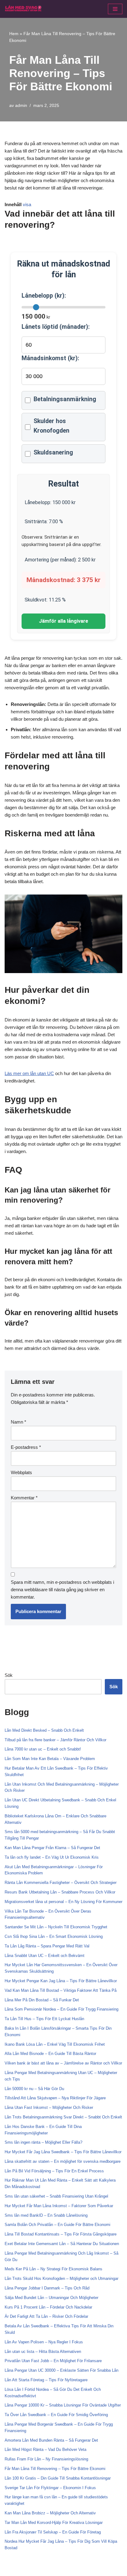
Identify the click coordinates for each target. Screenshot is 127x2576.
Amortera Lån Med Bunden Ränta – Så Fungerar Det (51, 2440)
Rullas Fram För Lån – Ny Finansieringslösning (46, 2459)
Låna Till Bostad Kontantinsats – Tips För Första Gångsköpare (61, 2234)
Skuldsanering (53, 452)
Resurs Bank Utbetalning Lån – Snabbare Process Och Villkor (60, 1892)
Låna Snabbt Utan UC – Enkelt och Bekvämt (45, 1956)
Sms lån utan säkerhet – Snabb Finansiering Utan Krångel (56, 2196)
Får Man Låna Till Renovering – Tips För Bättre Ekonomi (55, 2469)
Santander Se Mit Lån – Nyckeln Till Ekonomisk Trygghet (56, 1927)
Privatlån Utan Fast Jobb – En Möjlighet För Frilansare (53, 2361)
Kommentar (24, 1498)
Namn (18, 1422)
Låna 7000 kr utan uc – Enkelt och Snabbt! (43, 1749)
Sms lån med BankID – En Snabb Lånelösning (46, 2215)
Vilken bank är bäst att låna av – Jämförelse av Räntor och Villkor (63, 2063)
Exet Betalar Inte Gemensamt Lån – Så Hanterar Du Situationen (62, 2244)
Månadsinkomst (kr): (50, 358)
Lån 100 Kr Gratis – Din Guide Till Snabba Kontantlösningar (58, 2478)
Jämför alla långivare (63, 621)
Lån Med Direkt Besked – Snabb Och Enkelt (44, 1730)
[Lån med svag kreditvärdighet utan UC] (23, 9)
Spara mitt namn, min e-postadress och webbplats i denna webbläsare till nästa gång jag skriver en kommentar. (62, 1590)
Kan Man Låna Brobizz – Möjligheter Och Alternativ (50, 2513)
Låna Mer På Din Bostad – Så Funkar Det (42, 2000)
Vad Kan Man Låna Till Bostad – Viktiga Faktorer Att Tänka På (61, 1990)
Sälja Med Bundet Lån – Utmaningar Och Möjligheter (51, 2298)
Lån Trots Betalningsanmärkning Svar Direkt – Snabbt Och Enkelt (63, 2117)
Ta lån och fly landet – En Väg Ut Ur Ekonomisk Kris (52, 1857)
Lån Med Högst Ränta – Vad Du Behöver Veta (45, 2450)
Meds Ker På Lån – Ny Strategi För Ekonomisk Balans (53, 2269)
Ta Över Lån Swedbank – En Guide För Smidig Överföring (56, 2415)
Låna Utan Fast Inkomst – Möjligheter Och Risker (49, 2107)
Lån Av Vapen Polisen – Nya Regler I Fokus (44, 2342)
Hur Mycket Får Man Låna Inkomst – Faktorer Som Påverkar (59, 2206)
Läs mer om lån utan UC (29, 1073)
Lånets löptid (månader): (56, 327)
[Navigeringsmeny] (115, 9)
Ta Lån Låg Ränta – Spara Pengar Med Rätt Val (47, 1946)
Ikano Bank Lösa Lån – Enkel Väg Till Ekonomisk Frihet (55, 2044)
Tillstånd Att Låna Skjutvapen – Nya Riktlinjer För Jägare (55, 2098)
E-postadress (26, 1447)
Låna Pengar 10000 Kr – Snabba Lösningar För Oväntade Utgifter (63, 2405)
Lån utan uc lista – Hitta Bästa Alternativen (43, 2352)
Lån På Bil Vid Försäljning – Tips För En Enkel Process (54, 2171)
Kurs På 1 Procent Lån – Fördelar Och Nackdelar (48, 2307)
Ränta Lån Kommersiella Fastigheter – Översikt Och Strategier (61, 1883)
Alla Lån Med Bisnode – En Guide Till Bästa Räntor (50, 2054)
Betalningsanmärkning (65, 399)
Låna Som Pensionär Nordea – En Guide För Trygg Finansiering (61, 2009)
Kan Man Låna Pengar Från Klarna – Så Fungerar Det (52, 1848)
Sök (9, 1675)
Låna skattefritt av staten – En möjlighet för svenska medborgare (63, 2161)
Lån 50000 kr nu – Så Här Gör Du (34, 2089)
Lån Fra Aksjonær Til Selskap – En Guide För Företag (53, 2532)
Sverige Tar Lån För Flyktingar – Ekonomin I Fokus (50, 2488)
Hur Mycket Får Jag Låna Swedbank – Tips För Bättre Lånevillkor (63, 2152)
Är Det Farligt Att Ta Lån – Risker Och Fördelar (46, 2316)
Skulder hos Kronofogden (51, 426)
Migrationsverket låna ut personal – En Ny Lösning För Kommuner (63, 1902)
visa (27, 204)
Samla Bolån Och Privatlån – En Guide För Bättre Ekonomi (57, 2225)
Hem (14, 34)
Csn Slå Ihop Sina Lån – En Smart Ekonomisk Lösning (54, 1936)
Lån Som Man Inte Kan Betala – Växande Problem (50, 1759)
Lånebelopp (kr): (44, 296)
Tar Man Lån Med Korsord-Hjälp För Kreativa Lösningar (54, 2523)
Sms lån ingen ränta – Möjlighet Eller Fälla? (43, 2142)
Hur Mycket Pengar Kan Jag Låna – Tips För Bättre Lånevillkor (61, 1981)
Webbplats (21, 1472)
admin (21, 106)
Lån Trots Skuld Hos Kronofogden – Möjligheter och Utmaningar (61, 2278)
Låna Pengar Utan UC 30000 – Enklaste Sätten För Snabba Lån (61, 2370)
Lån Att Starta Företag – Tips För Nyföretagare (46, 2380)
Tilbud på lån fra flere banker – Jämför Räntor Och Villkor (55, 1740)
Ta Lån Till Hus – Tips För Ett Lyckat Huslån (44, 2019)
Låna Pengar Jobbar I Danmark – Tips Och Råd (47, 2288)
